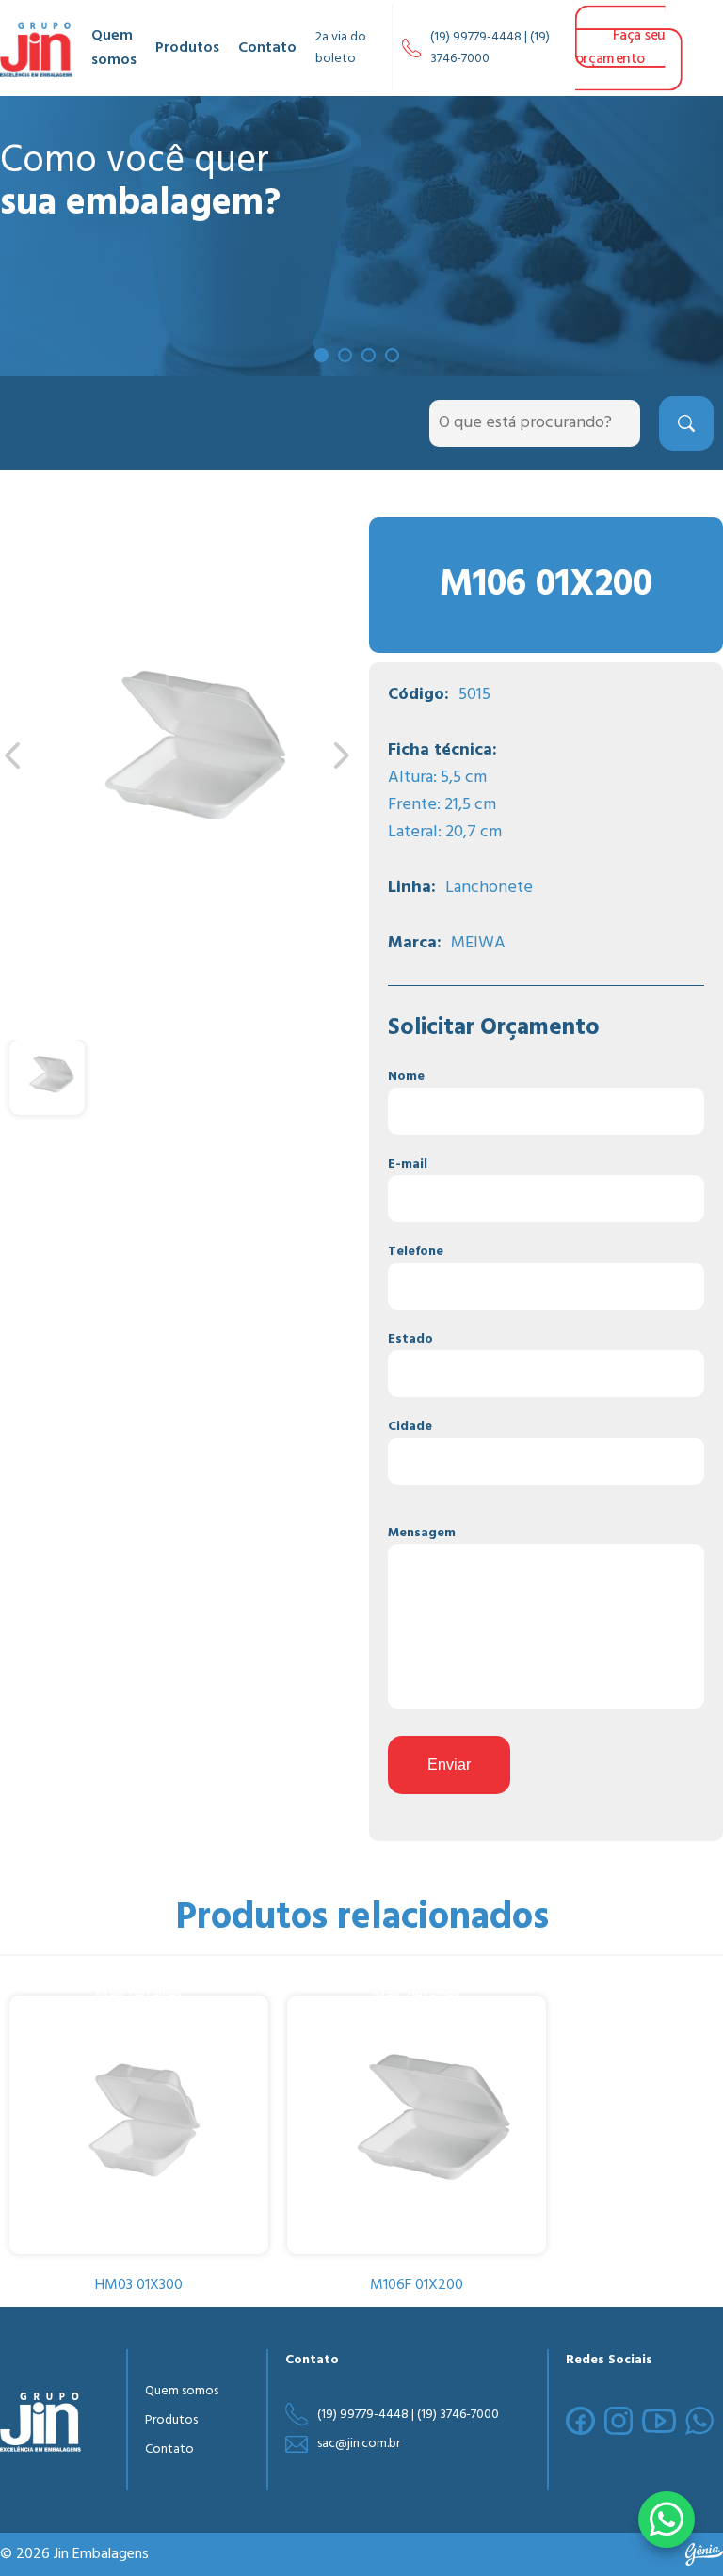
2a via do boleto (341, 48)
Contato (267, 48)
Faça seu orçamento (619, 48)
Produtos (187, 48)
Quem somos (114, 48)
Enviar (449, 1765)
